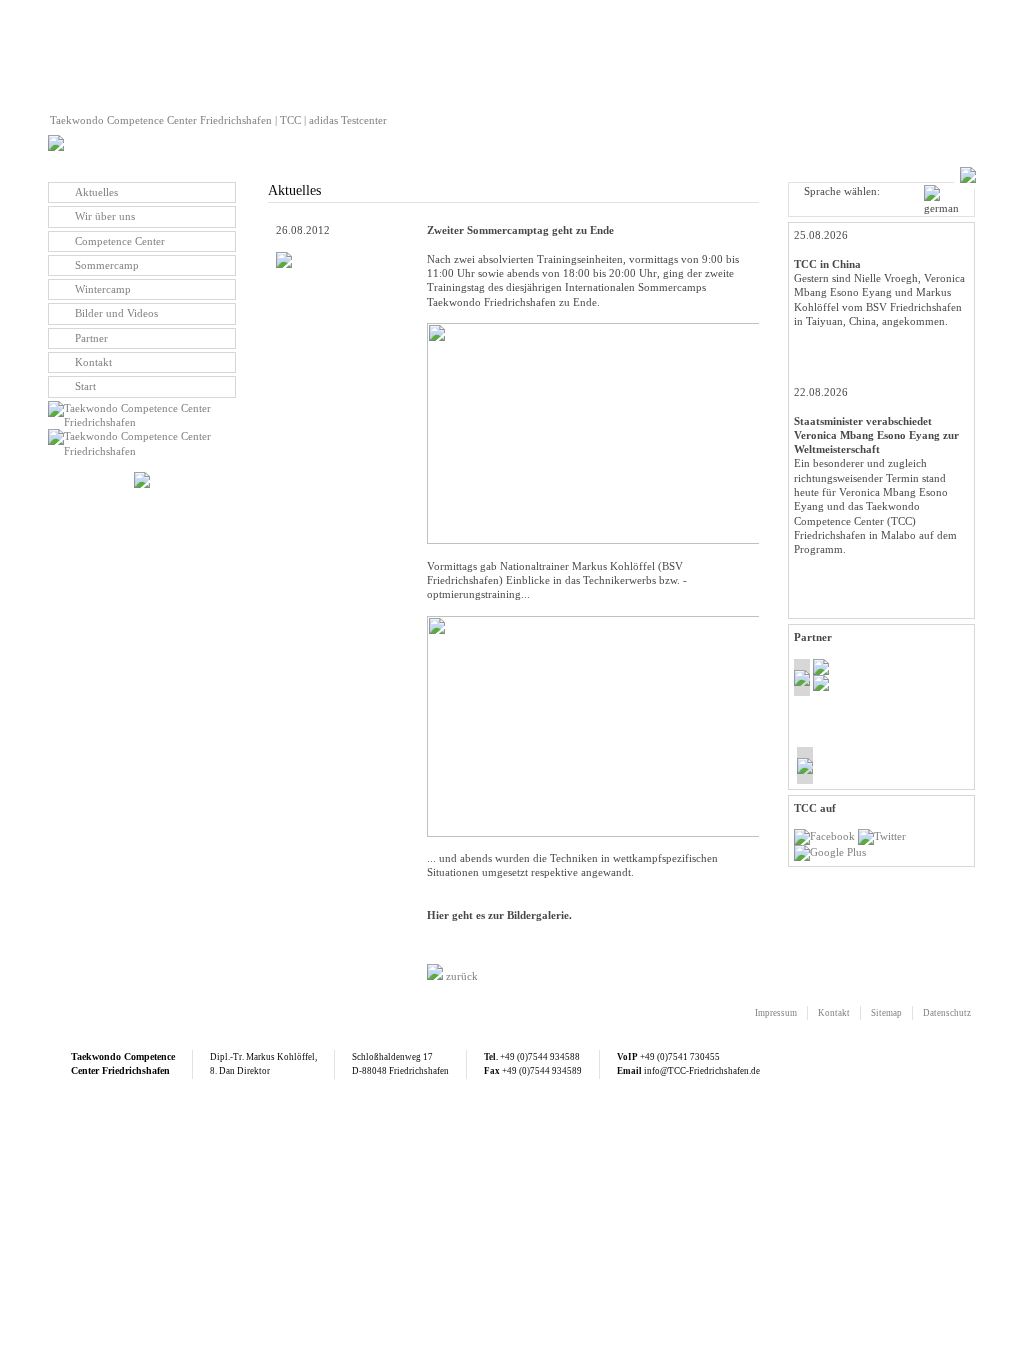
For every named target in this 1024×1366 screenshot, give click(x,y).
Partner (91, 338)
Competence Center (120, 241)
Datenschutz (947, 1013)
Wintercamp (103, 289)
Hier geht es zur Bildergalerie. (499, 915)
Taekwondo (96, 1056)
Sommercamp (107, 265)
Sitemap (886, 1013)
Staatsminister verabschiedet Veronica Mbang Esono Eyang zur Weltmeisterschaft (876, 435)
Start (85, 386)
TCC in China (827, 264)
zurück (460, 976)
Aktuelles (96, 192)
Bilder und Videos (116, 313)
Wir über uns (105, 216)
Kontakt (93, 362)
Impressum (776, 1013)
